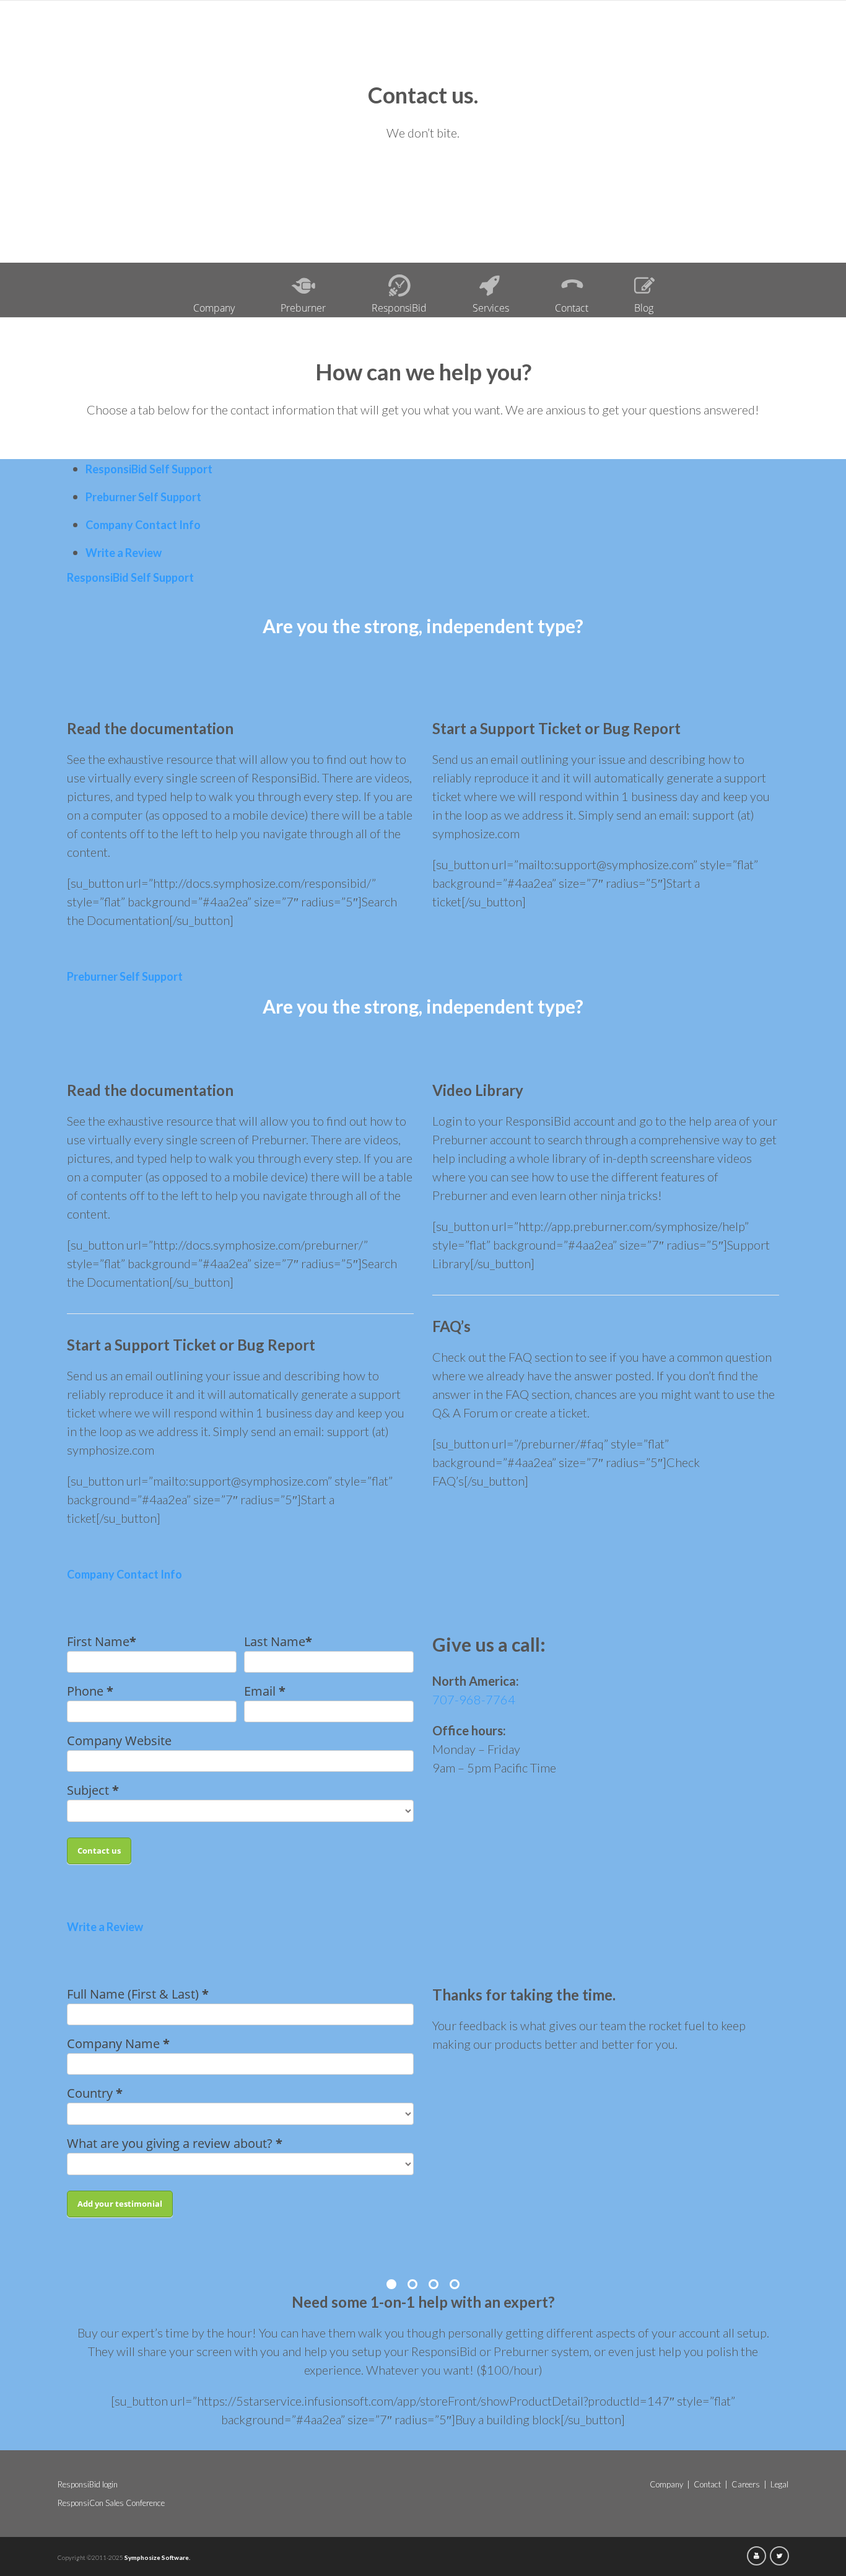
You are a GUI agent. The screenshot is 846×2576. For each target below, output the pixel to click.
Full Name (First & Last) (138, 1994)
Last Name (278, 1641)
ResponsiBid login (88, 2484)
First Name (102, 1641)
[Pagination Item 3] (434, 2284)
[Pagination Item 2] (412, 2284)
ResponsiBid (399, 308)
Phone (90, 1691)
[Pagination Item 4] (455, 2284)
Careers (746, 2484)
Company (214, 308)
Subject (93, 1790)
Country (95, 2093)
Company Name (118, 2044)
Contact (572, 308)
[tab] (149, 469)
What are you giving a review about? (175, 2143)
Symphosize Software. (157, 2557)
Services (491, 308)
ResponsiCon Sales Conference (111, 2503)
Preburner (303, 308)
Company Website (119, 1741)
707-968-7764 (474, 1699)
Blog (644, 308)
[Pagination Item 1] (391, 2284)
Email (265, 1691)
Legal (779, 2484)
